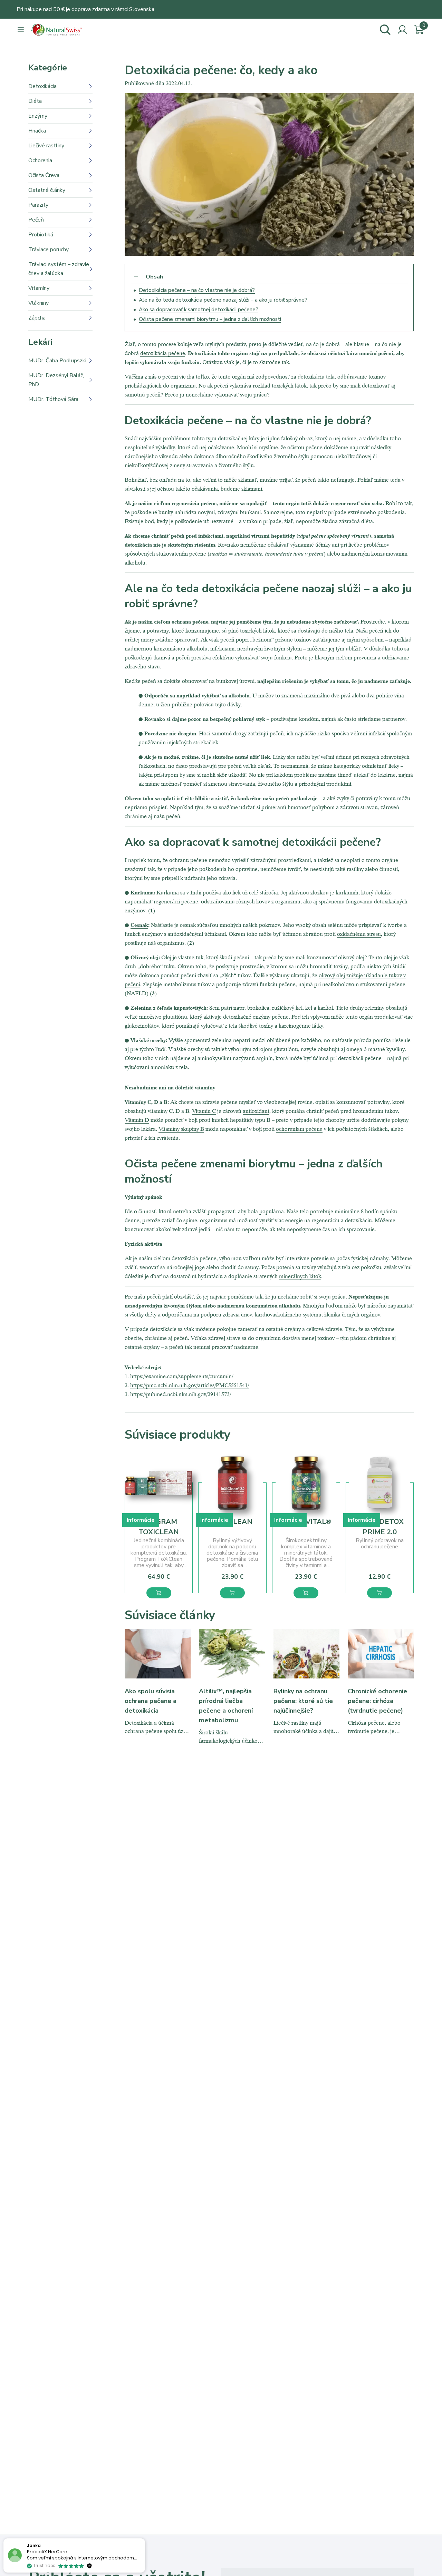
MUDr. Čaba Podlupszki (57, 361)
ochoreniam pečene (299, 1129)
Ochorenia (40, 160)
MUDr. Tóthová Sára (53, 399)
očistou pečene (305, 447)
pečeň (153, 394)
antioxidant (256, 1111)
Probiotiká (41, 235)
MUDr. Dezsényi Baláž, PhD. (56, 380)
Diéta (35, 101)
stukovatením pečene (181, 553)
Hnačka (37, 131)
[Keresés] (385, 30)
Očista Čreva (44, 175)
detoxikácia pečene (163, 353)
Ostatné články (47, 190)
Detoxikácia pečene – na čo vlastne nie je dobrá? (197, 290)
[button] (159, 1593)
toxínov (303, 639)
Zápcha (37, 318)
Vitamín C (204, 1111)
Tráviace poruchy (49, 249)
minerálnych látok (300, 1276)
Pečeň (36, 220)
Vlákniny (39, 303)
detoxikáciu (311, 376)
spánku (389, 1211)
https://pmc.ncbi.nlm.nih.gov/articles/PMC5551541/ (190, 1385)
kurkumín (347, 892)
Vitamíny (39, 288)
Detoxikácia (42, 86)
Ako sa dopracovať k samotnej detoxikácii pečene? (199, 310)
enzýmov (135, 910)
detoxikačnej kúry (239, 438)
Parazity (38, 205)
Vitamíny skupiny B (181, 1129)
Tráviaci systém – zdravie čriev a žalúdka (59, 269)
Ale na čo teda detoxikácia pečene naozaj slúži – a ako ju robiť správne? (223, 300)
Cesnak (139, 925)
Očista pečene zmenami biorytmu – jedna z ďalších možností (210, 319)
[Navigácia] (21, 30)
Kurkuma (168, 892)
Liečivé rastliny (46, 146)
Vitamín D (137, 1120)
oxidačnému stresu (359, 934)
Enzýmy (38, 116)
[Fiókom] (402, 30)
